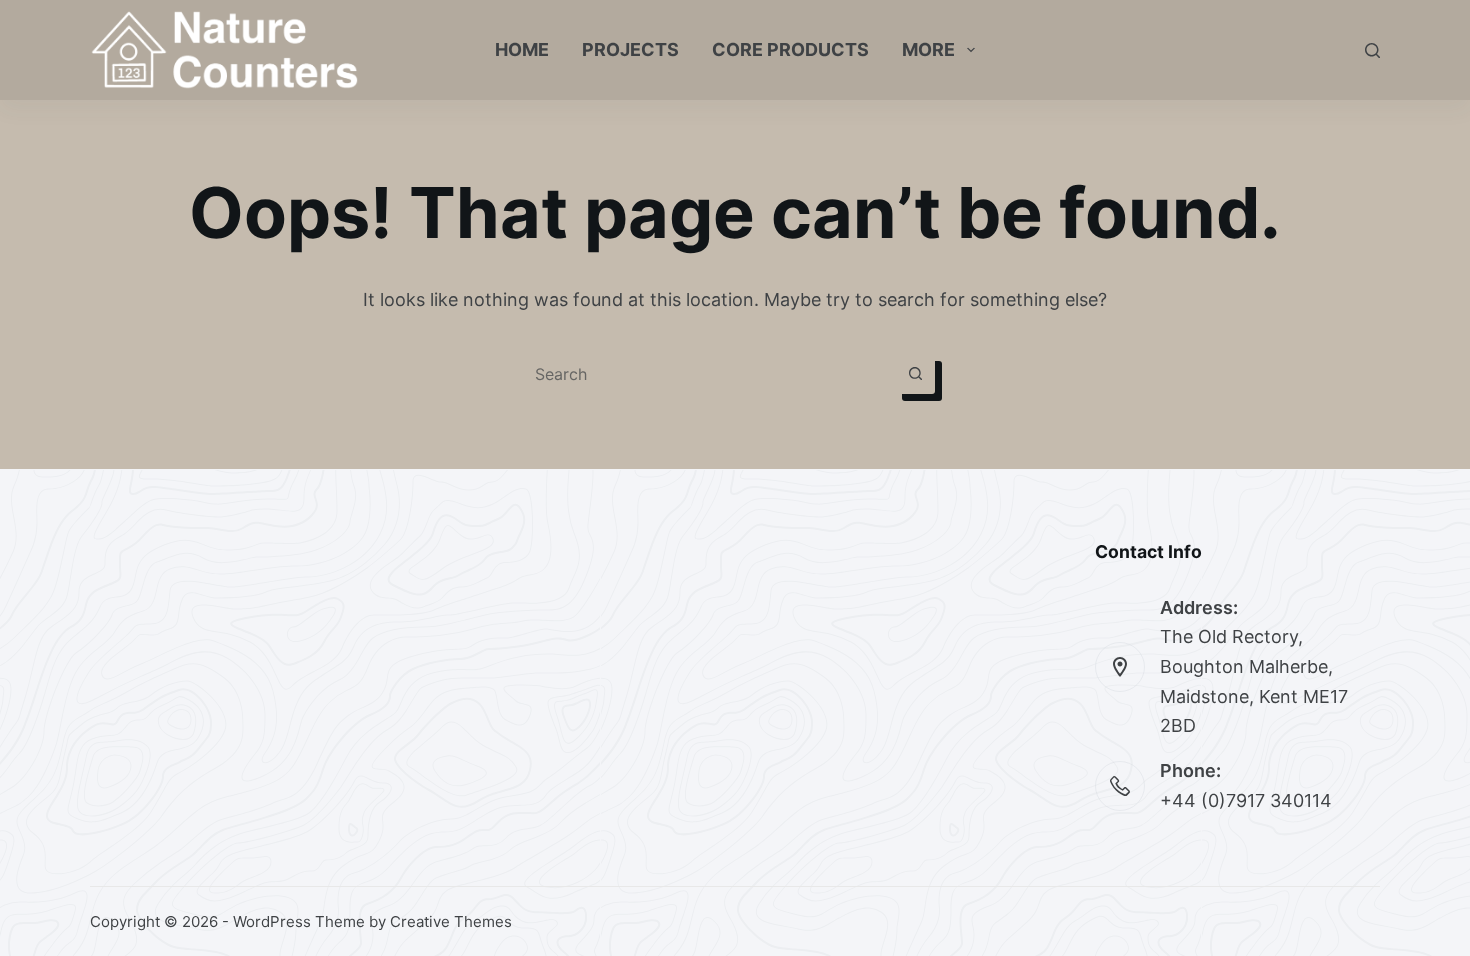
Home (522, 49)
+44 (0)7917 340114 (1246, 800)
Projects (630, 49)
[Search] (1372, 50)
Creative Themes (451, 921)
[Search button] (915, 374)
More (928, 49)
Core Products (790, 49)
